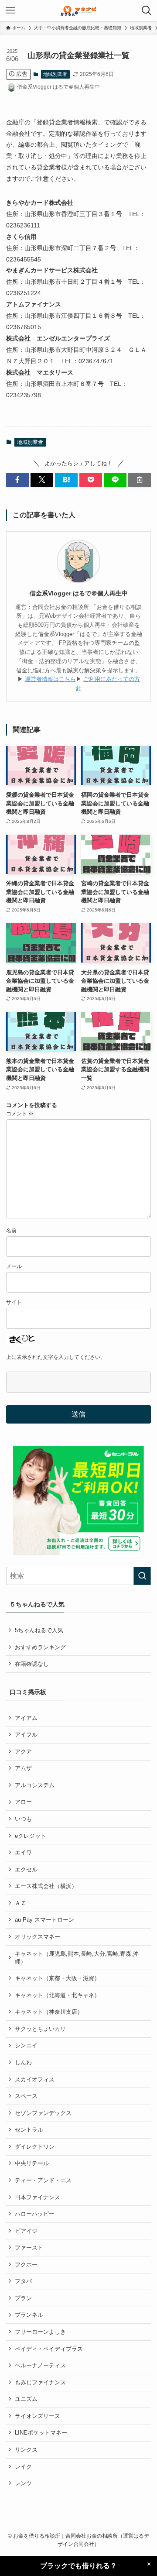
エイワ (23, 1852)
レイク (23, 2467)
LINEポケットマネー (41, 2433)
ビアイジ (26, 2231)
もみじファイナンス (40, 2382)
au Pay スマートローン (44, 1920)
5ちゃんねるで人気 (39, 1630)
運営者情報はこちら (50, 679)
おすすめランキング (40, 1647)
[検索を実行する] (142, 1576)
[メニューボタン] (10, 10)
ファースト (29, 2248)
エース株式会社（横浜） (46, 1886)
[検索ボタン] (147, 10)
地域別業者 (55, 74)
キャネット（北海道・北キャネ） (57, 1995)
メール (14, 1266)
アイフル (26, 1735)
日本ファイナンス (38, 2197)
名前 (11, 1230)
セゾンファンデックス (43, 2113)
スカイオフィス (35, 2079)
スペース (26, 2096)
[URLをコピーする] (140, 480)
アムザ (23, 1768)
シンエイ (26, 2045)
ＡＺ (20, 1903)
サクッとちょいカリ (40, 2029)
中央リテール (32, 2163)
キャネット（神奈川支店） (49, 2012)
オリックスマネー (38, 1937)
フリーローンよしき (40, 2332)
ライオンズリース (38, 2416)
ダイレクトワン (35, 2147)
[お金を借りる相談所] (78, 10)
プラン (23, 2298)
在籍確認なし (32, 1664)
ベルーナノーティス (40, 2365)
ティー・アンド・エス (43, 2180)
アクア (23, 1752)
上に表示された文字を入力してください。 (56, 1357)
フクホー (26, 2265)
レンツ (23, 2483)
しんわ (23, 2062)
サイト (14, 1302)
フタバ (23, 2281)
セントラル (29, 2130)
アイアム (26, 1718)
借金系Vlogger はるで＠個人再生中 (79, 593)
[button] (17, 480)
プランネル (29, 2315)
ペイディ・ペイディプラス (49, 2349)
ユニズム (26, 2399)
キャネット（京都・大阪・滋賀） (57, 1978)
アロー (23, 1802)
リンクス (26, 2450)
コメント (20, 1113)
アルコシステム (35, 1785)
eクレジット (31, 1836)
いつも (23, 1819)
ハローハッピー (35, 2214)
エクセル (26, 1869)
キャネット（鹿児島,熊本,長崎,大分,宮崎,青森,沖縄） (77, 1958)
